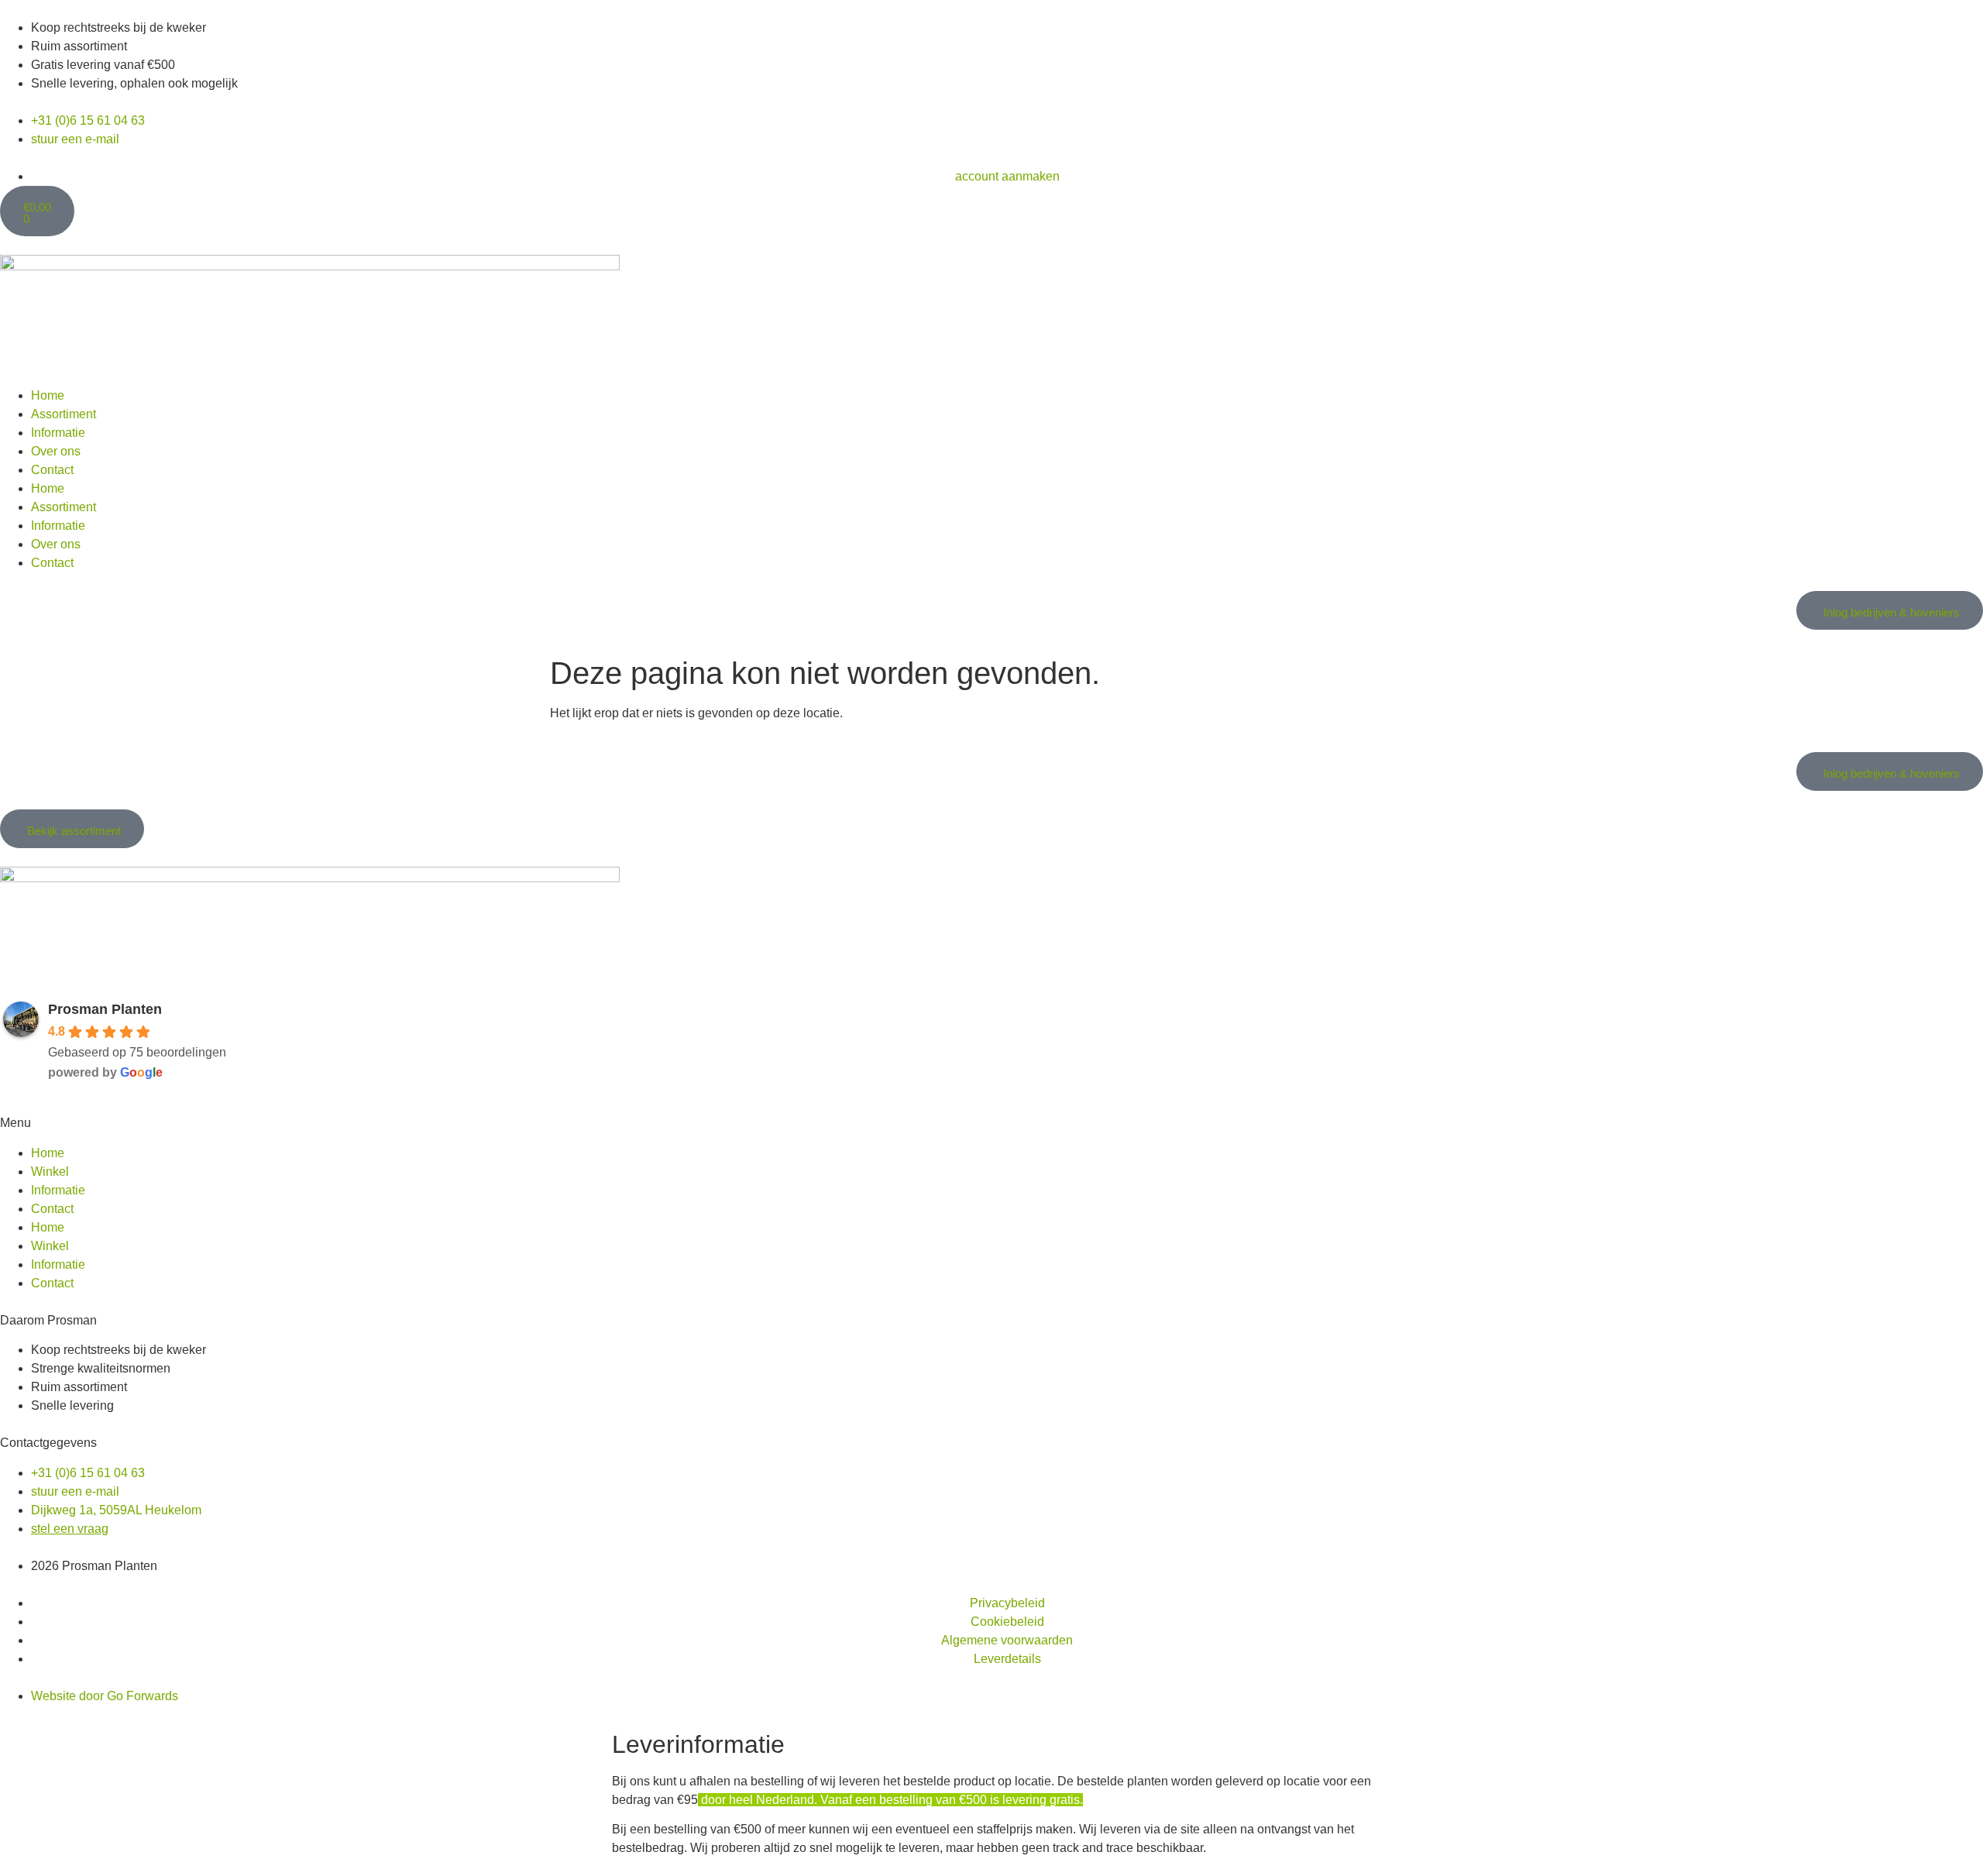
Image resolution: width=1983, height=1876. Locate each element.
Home (48, 395)
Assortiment (64, 414)
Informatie (58, 433)
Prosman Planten (105, 1009)
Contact (52, 470)
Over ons (56, 451)
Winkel (50, 1172)
